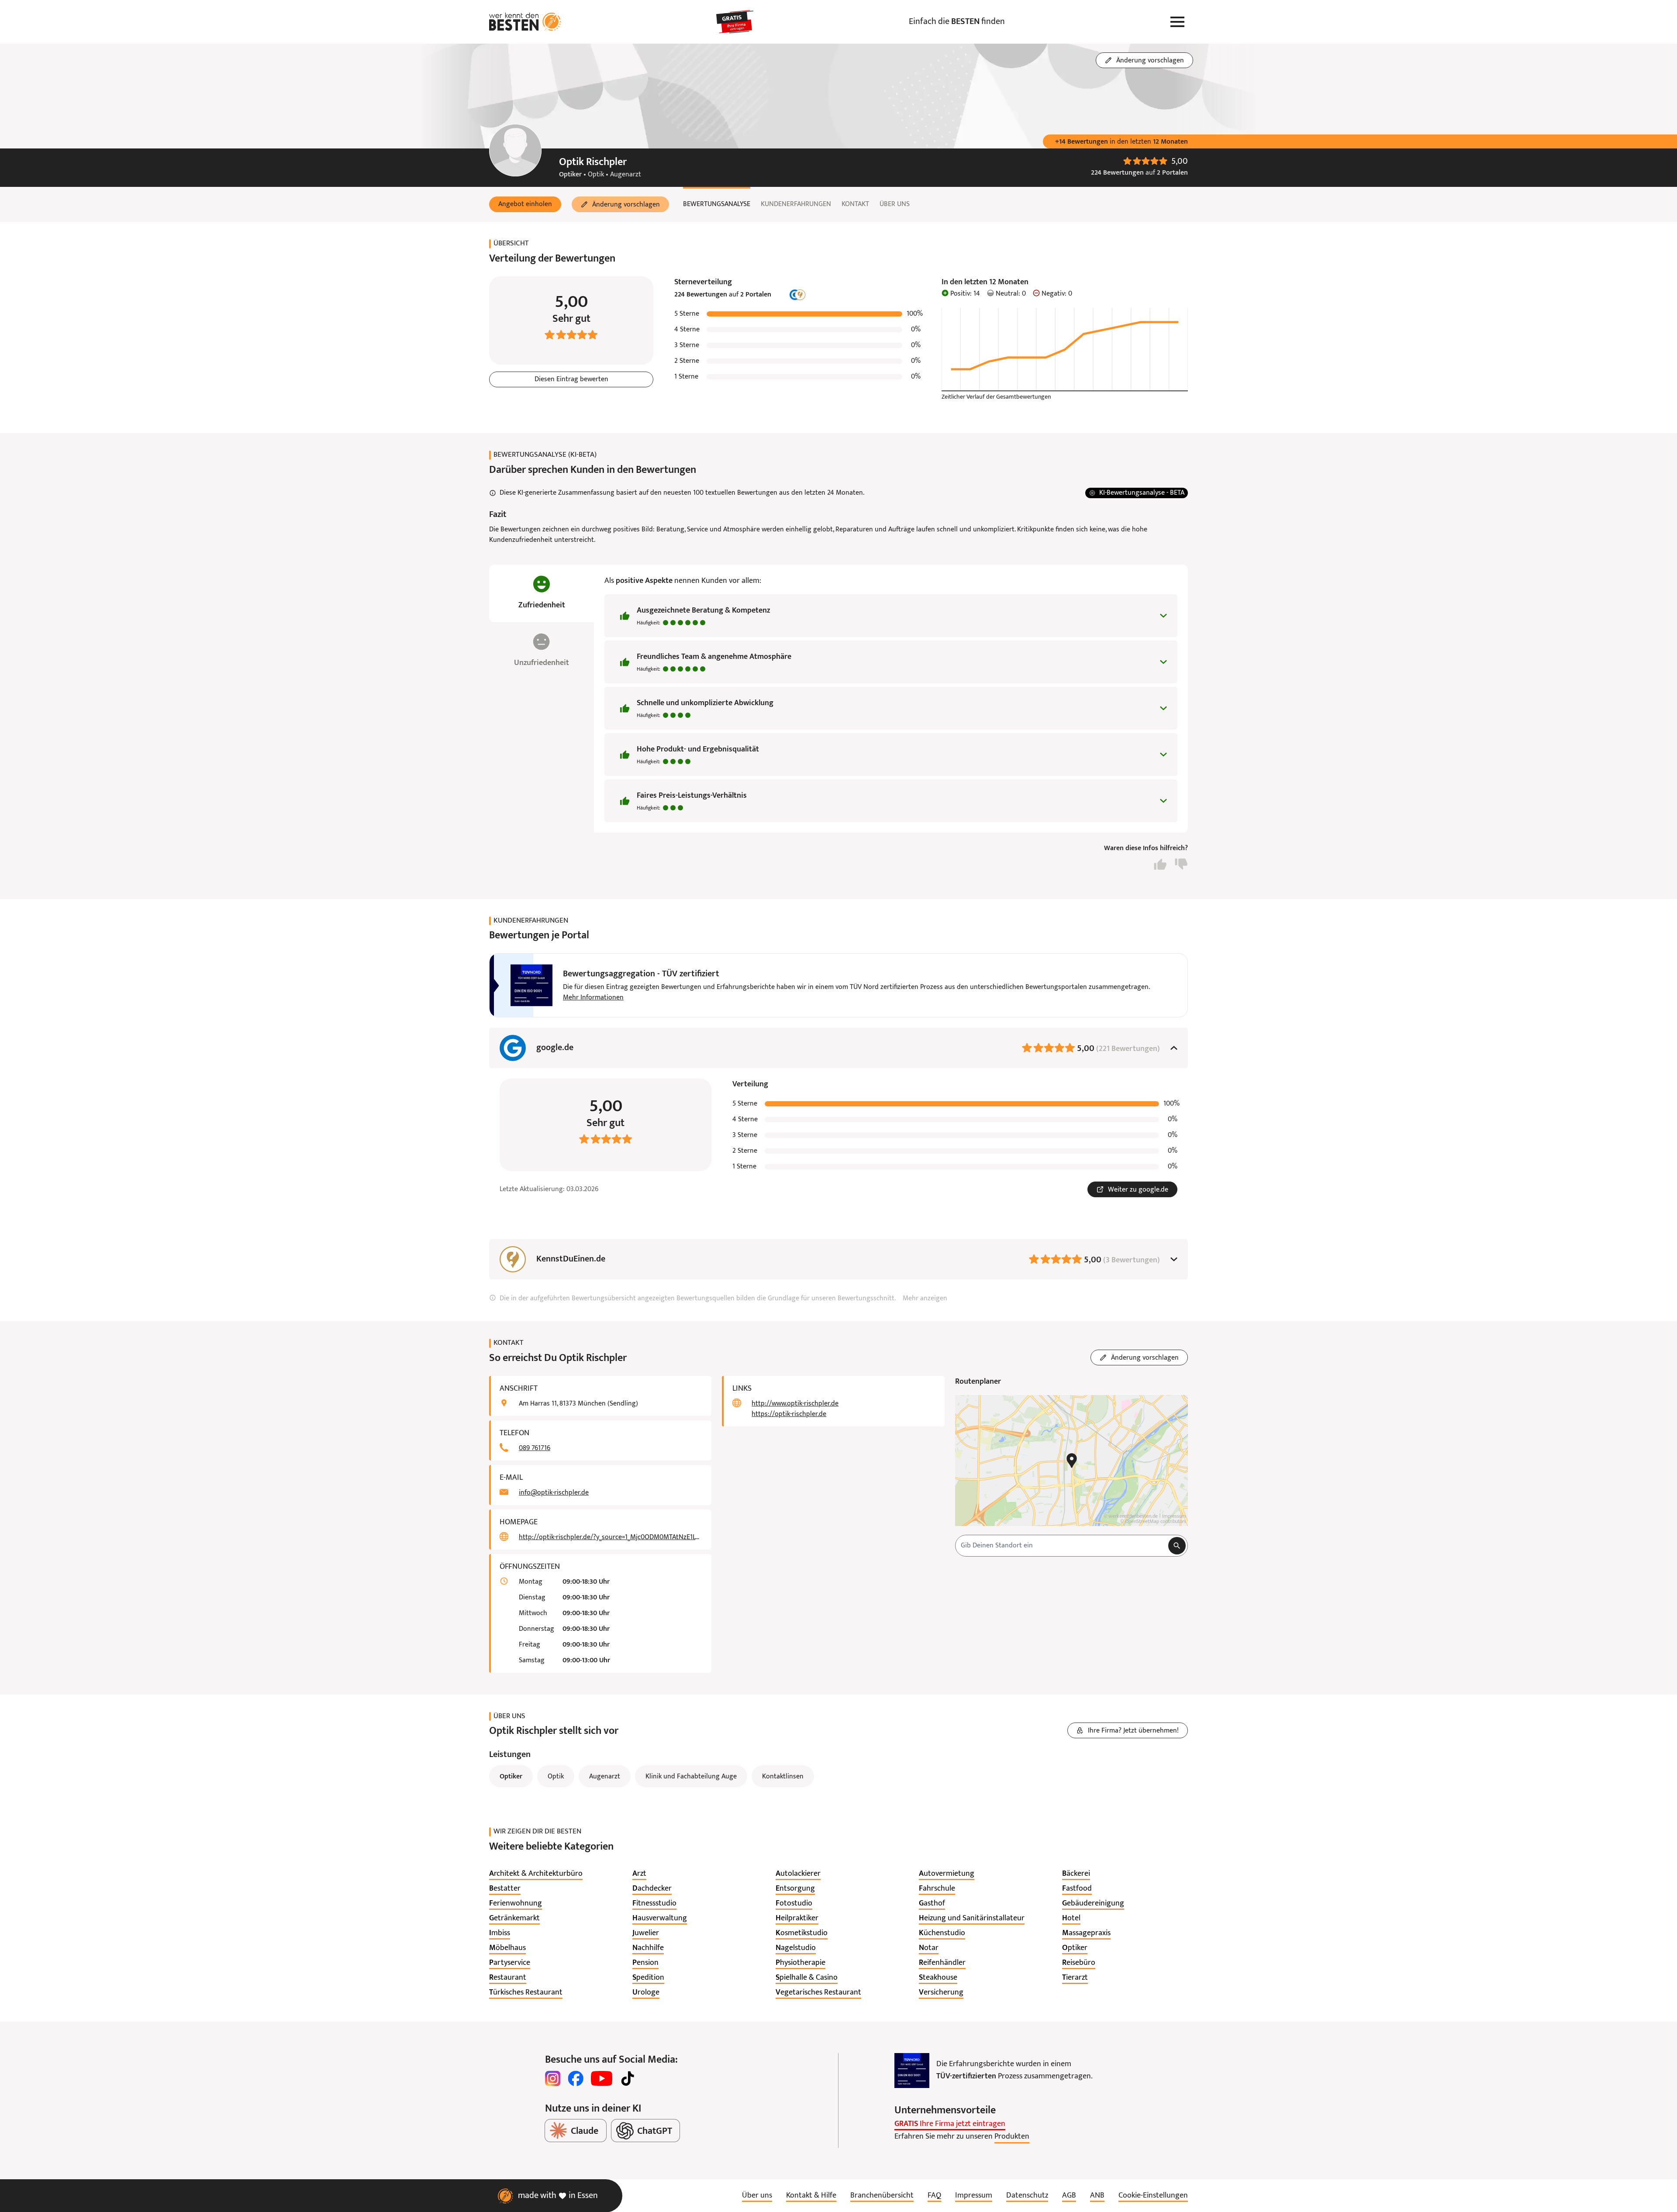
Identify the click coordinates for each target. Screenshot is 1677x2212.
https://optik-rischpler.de (789, 1414)
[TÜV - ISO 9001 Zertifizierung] (912, 2071)
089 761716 (535, 1448)
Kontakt (855, 204)
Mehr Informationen (593, 998)
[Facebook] (576, 2078)
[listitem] (536, 1874)
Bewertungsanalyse (717, 204)
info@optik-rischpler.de (554, 1493)
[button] (525, 204)
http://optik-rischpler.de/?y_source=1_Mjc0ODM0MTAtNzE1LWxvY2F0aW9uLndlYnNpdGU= (610, 1537)
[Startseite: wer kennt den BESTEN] (525, 22)
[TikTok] (628, 2078)
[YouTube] (602, 2078)
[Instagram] (553, 2078)
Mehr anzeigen (925, 1299)
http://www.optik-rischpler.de (795, 1404)
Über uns (895, 204)
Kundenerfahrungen (796, 204)
